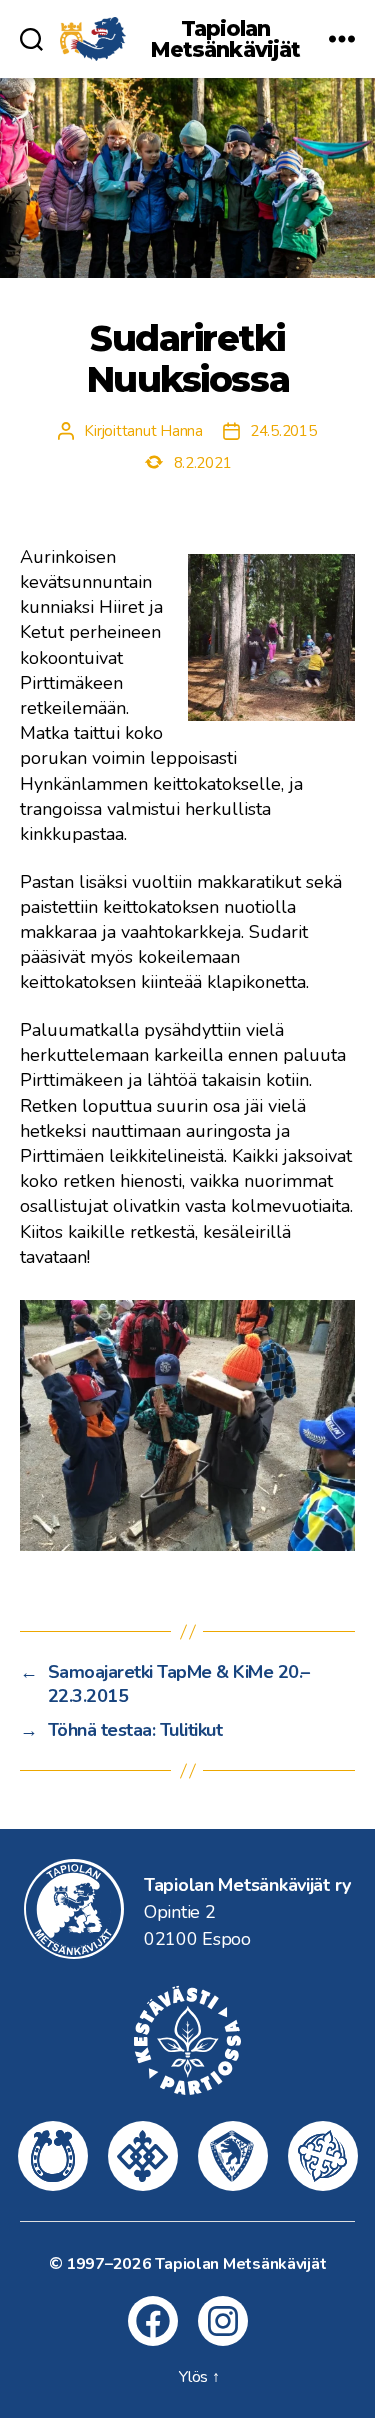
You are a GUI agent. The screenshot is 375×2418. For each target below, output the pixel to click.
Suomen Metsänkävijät (233, 2156)
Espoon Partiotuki (53, 2156)
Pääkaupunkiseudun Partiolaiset (143, 2156)
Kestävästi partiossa (188, 2040)
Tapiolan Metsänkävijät (226, 39)
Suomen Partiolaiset (323, 2156)
